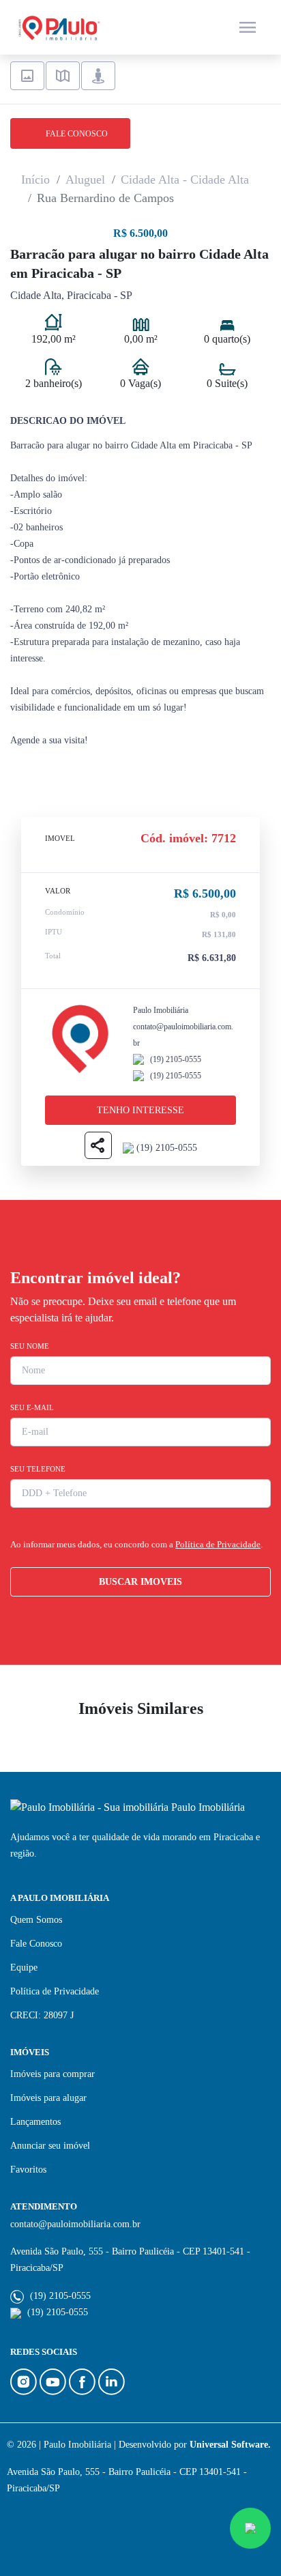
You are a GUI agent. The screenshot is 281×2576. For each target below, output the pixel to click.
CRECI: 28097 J (42, 2015)
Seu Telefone (38, 1469)
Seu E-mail (32, 1407)
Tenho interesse (140, 1110)
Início (35, 180)
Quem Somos (36, 1920)
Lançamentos (35, 2122)
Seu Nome (30, 1346)
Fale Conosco (36, 1944)
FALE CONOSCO (74, 134)
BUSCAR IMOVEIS (140, 1582)
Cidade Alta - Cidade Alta (185, 180)
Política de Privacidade (218, 1544)
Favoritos (28, 2170)
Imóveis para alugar (48, 2098)
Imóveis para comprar (53, 2074)
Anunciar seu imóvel (50, 2146)
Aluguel (85, 180)
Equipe (24, 1967)
